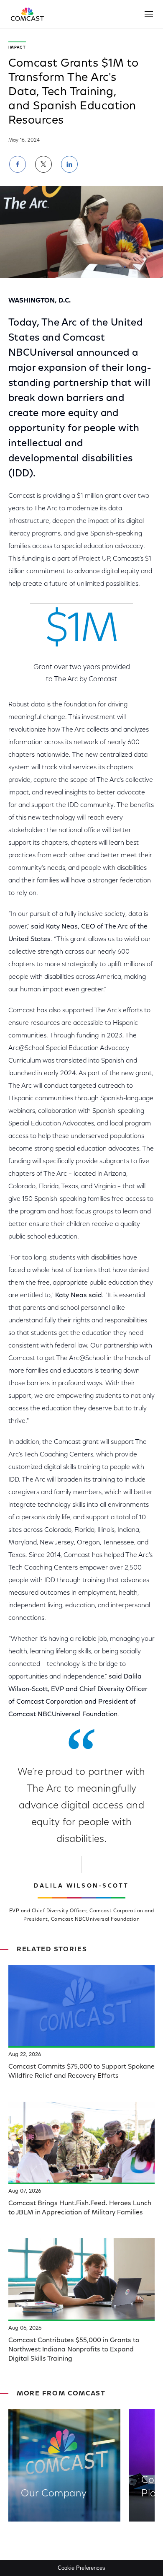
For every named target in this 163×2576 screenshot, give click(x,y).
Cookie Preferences (81, 2568)
